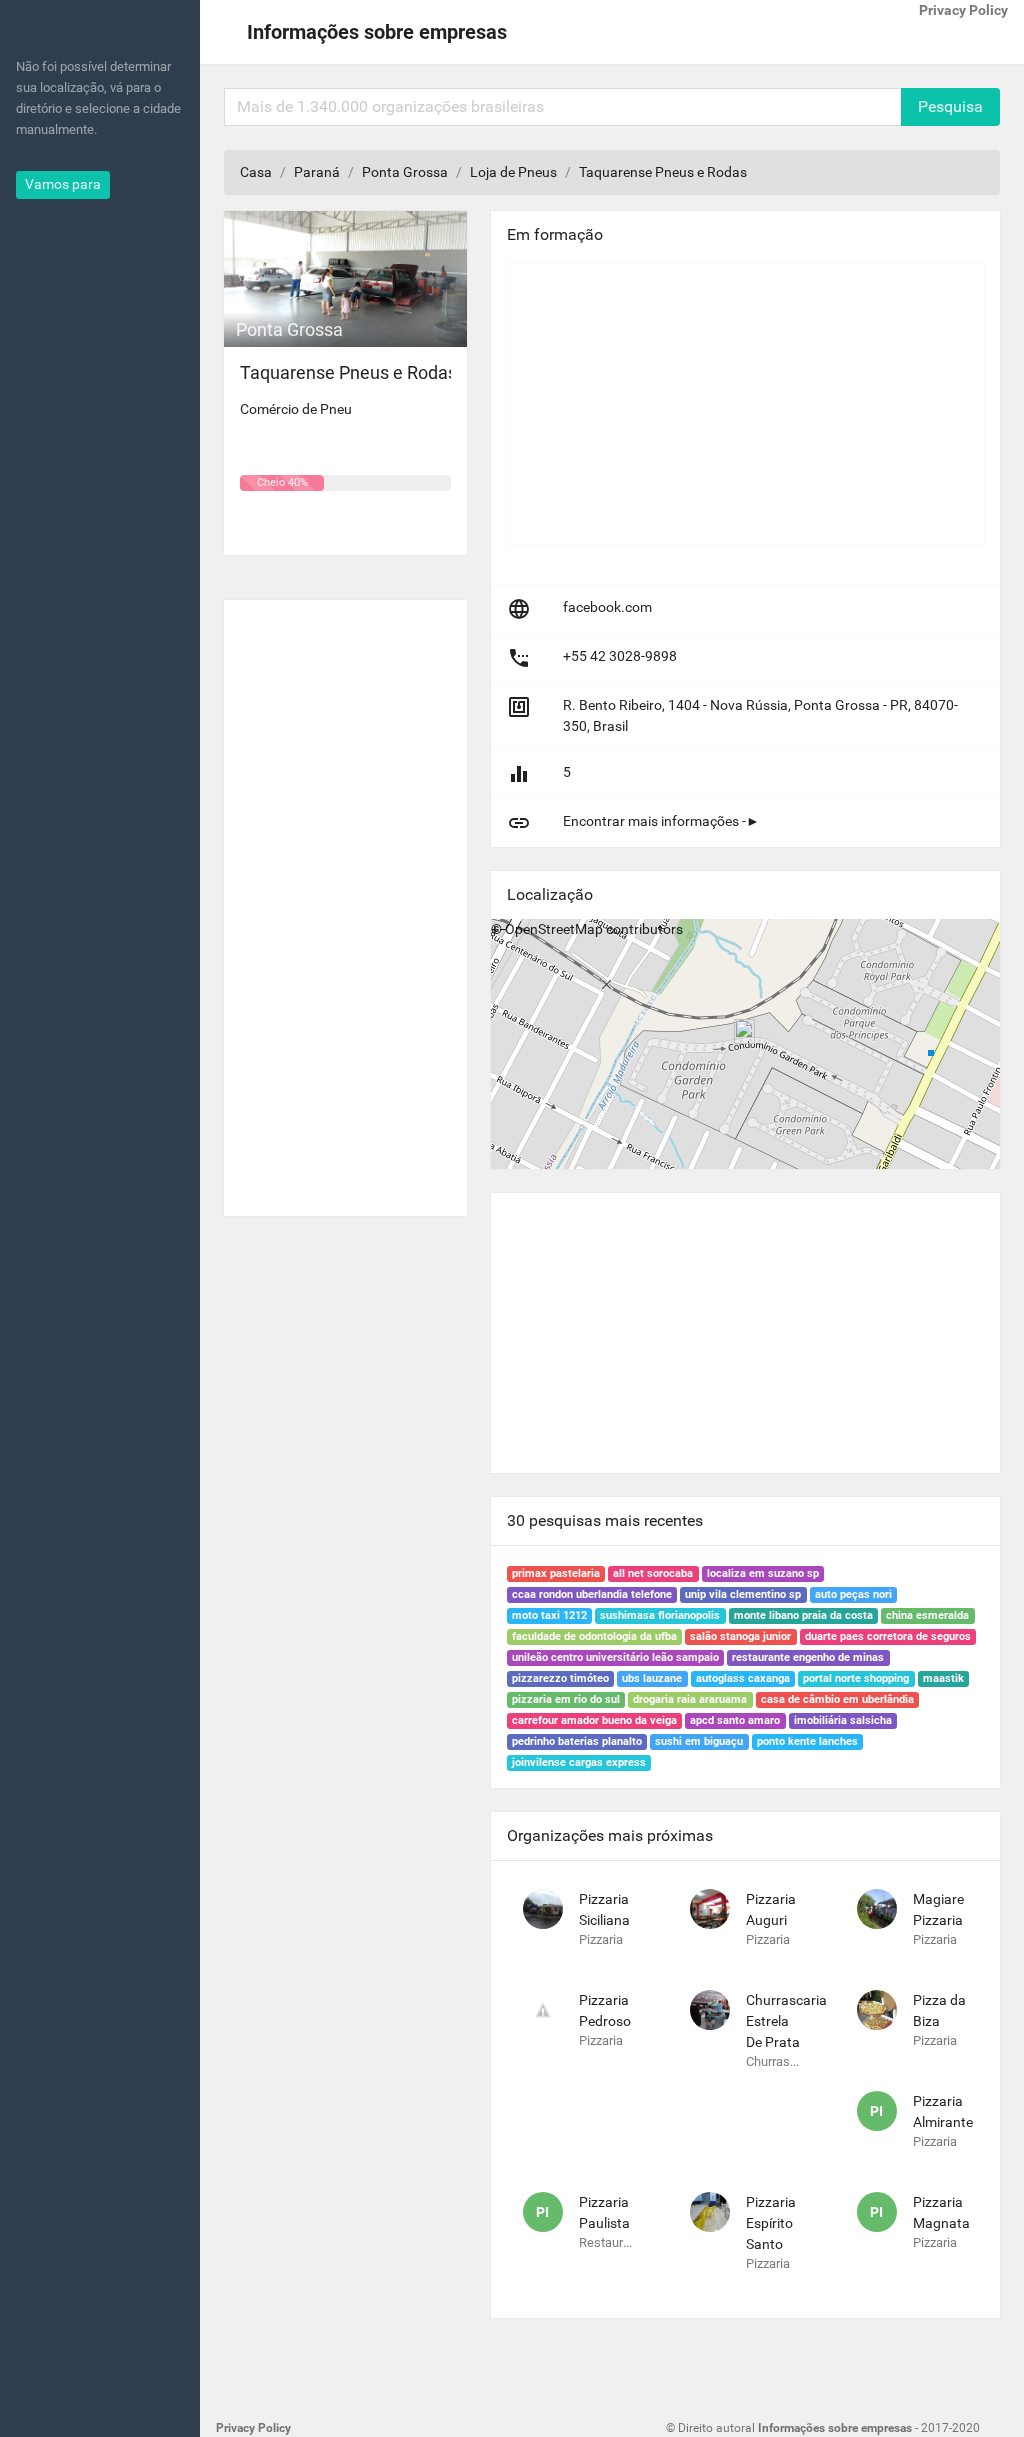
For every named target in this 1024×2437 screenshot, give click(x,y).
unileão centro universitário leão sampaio (615, 1657)
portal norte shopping (856, 1678)
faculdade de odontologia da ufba (594, 1636)
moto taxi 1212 (549, 1615)
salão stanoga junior (740, 1636)
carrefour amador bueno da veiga (594, 1720)
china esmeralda (927, 1615)
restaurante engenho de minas (808, 1657)
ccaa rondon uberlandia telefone (592, 1594)
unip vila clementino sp (743, 1594)
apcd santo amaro (735, 1720)
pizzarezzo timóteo (560, 1678)
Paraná (317, 172)
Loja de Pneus (513, 172)
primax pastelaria (556, 1573)
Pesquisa (950, 106)
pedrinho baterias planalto (577, 1741)
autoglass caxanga (743, 1678)
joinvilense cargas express (579, 1762)
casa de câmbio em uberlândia (837, 1699)
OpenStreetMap (554, 929)
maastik (943, 1678)
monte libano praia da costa (803, 1615)
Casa (256, 172)
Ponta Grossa (405, 172)
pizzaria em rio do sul (566, 1699)
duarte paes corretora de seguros (888, 1636)
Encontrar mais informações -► (661, 821)
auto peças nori (853, 1594)
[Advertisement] (345, 900)
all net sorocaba (653, 1573)
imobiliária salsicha (843, 1720)
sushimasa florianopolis (660, 1615)
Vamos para (63, 184)
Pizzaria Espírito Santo (771, 2223)
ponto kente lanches (807, 1741)
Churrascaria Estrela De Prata (786, 2021)
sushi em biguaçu (699, 1741)
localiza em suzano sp (763, 1573)
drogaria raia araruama (690, 1699)
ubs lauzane (652, 1678)
